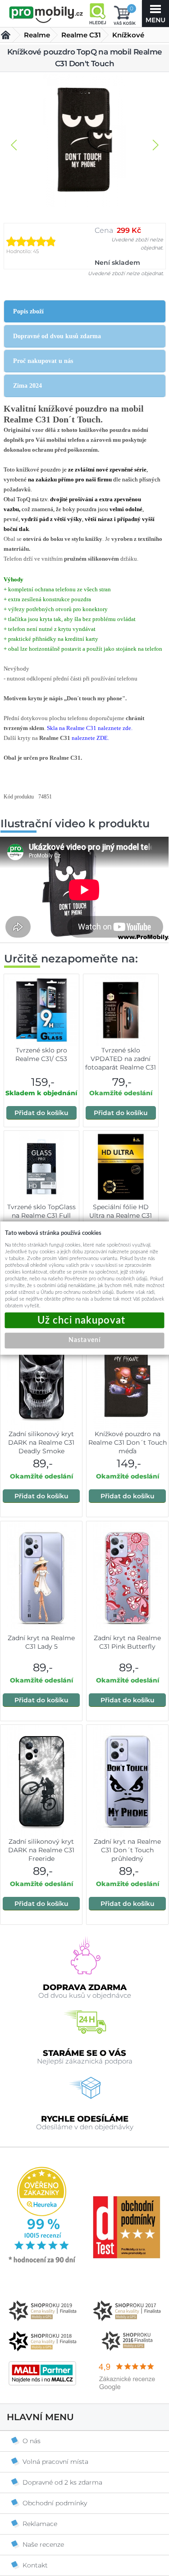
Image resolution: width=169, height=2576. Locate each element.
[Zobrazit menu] (155, 14)
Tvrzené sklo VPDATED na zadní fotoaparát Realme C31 (121, 1059)
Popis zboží (28, 311)
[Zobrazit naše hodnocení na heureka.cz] (42, 2262)
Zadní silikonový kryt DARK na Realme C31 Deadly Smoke (41, 1442)
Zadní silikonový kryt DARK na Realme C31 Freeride (41, 1850)
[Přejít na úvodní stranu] (46, 14)
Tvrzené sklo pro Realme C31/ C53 (41, 1054)
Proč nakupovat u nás (43, 361)
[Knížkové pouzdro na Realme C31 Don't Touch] (85, 141)
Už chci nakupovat (85, 1320)
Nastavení (84, 1340)
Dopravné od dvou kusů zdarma (57, 336)
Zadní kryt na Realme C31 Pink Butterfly (127, 1642)
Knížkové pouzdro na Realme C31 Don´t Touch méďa (128, 1442)
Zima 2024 (27, 386)
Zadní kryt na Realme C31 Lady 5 (41, 1642)
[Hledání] (97, 14)
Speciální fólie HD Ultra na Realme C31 (121, 1211)
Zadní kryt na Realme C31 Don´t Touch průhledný (127, 1850)
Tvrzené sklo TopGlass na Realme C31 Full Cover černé (41, 1215)
